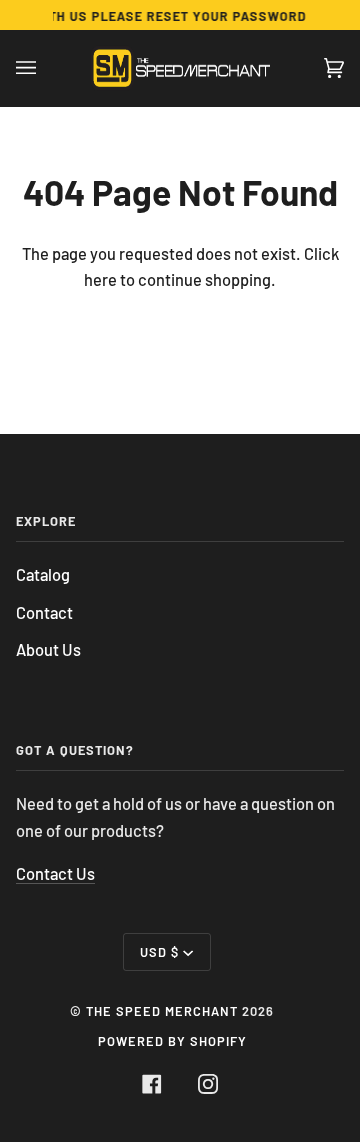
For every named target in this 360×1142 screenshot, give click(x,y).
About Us (48, 649)
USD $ (159, 952)
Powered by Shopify (172, 1041)
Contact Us (55, 873)
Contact (44, 612)
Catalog (43, 574)
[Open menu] (46, 68)
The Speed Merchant (162, 1011)
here (100, 279)
